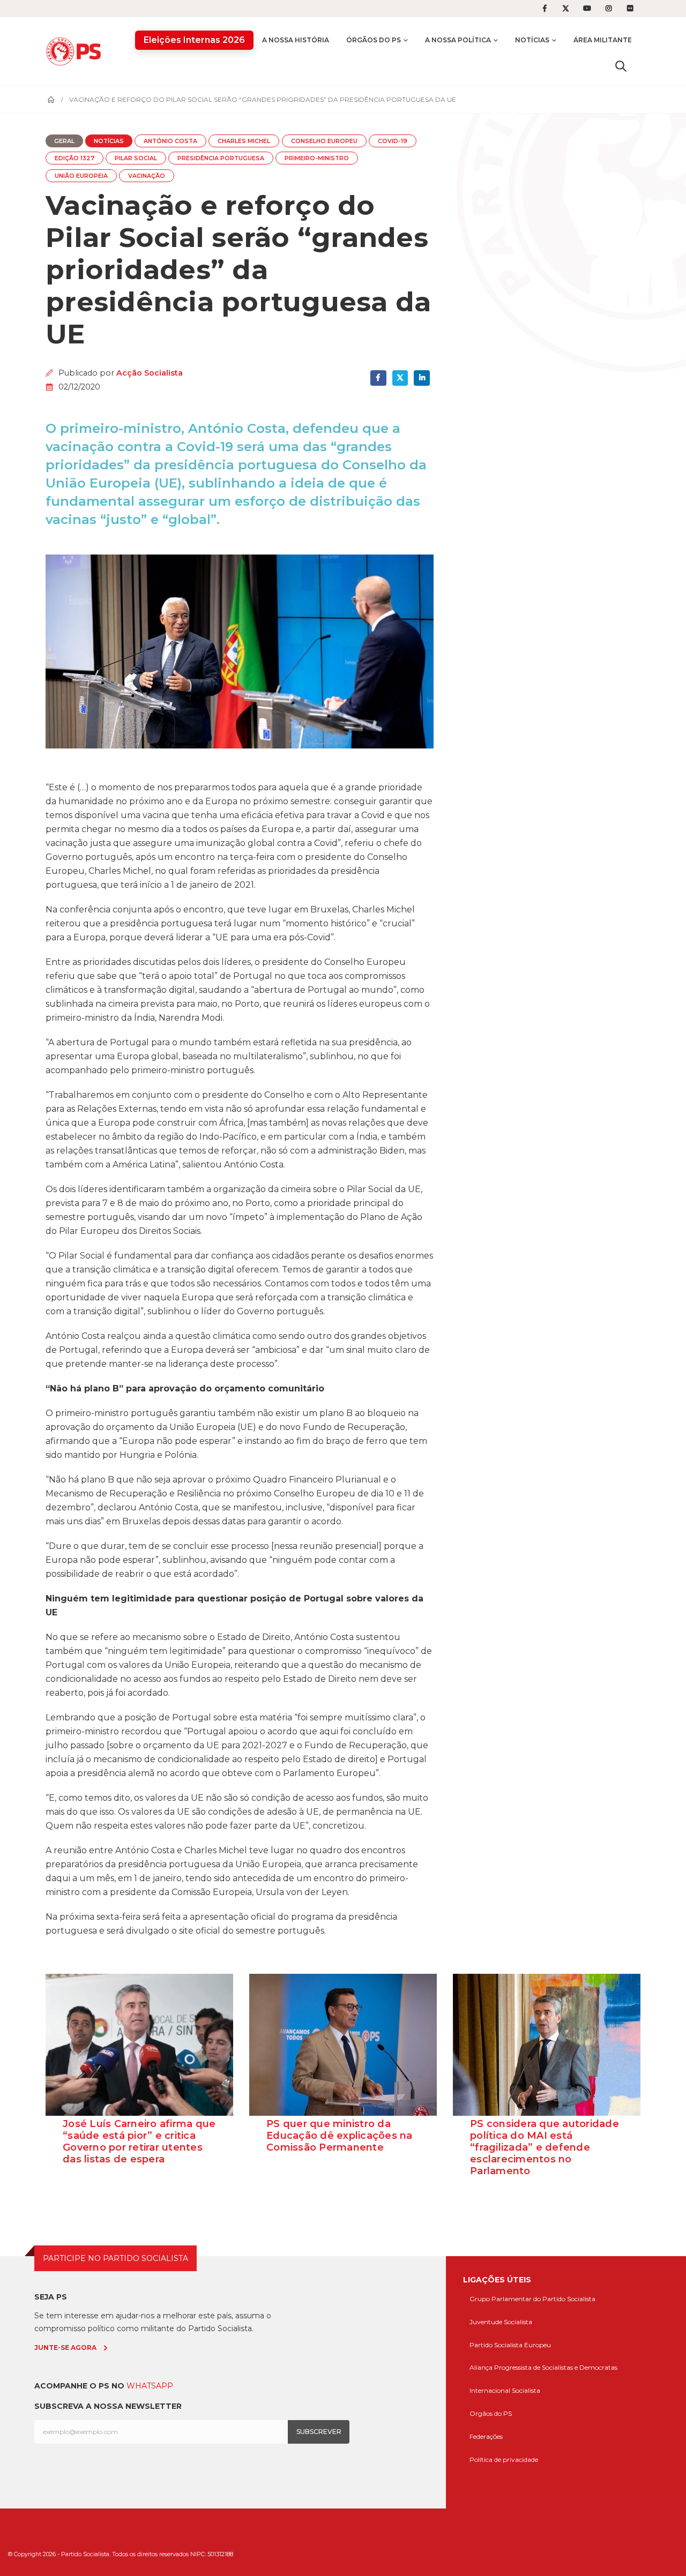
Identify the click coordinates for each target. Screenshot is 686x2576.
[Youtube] (587, 9)
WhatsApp (150, 2386)
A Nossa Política (458, 40)
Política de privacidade (504, 2459)
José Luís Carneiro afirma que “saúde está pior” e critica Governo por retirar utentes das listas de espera (139, 2141)
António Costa (170, 141)
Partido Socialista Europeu (510, 2345)
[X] (566, 9)
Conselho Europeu (324, 141)
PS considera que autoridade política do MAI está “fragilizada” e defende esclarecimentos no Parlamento (545, 2147)
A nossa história (296, 40)
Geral (64, 141)
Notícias (532, 40)
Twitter (400, 378)
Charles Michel (244, 141)
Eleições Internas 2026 (194, 40)
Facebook (378, 378)
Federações (486, 2436)
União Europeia (81, 176)
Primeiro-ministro (317, 158)
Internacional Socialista (505, 2390)
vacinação (147, 176)
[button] (621, 66)
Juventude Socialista (501, 2322)
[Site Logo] (76, 51)
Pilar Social (136, 158)
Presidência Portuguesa (221, 158)
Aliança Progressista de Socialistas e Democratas (543, 2367)
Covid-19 (393, 141)
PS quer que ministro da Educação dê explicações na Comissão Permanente (340, 2136)
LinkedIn (422, 378)
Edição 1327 (74, 158)
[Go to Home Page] (51, 100)
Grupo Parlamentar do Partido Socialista (532, 2299)
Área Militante (603, 40)
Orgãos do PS (491, 2413)
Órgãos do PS (374, 40)
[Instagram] (609, 9)
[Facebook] (545, 9)
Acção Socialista (150, 373)
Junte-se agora (65, 2347)
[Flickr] (630, 9)
